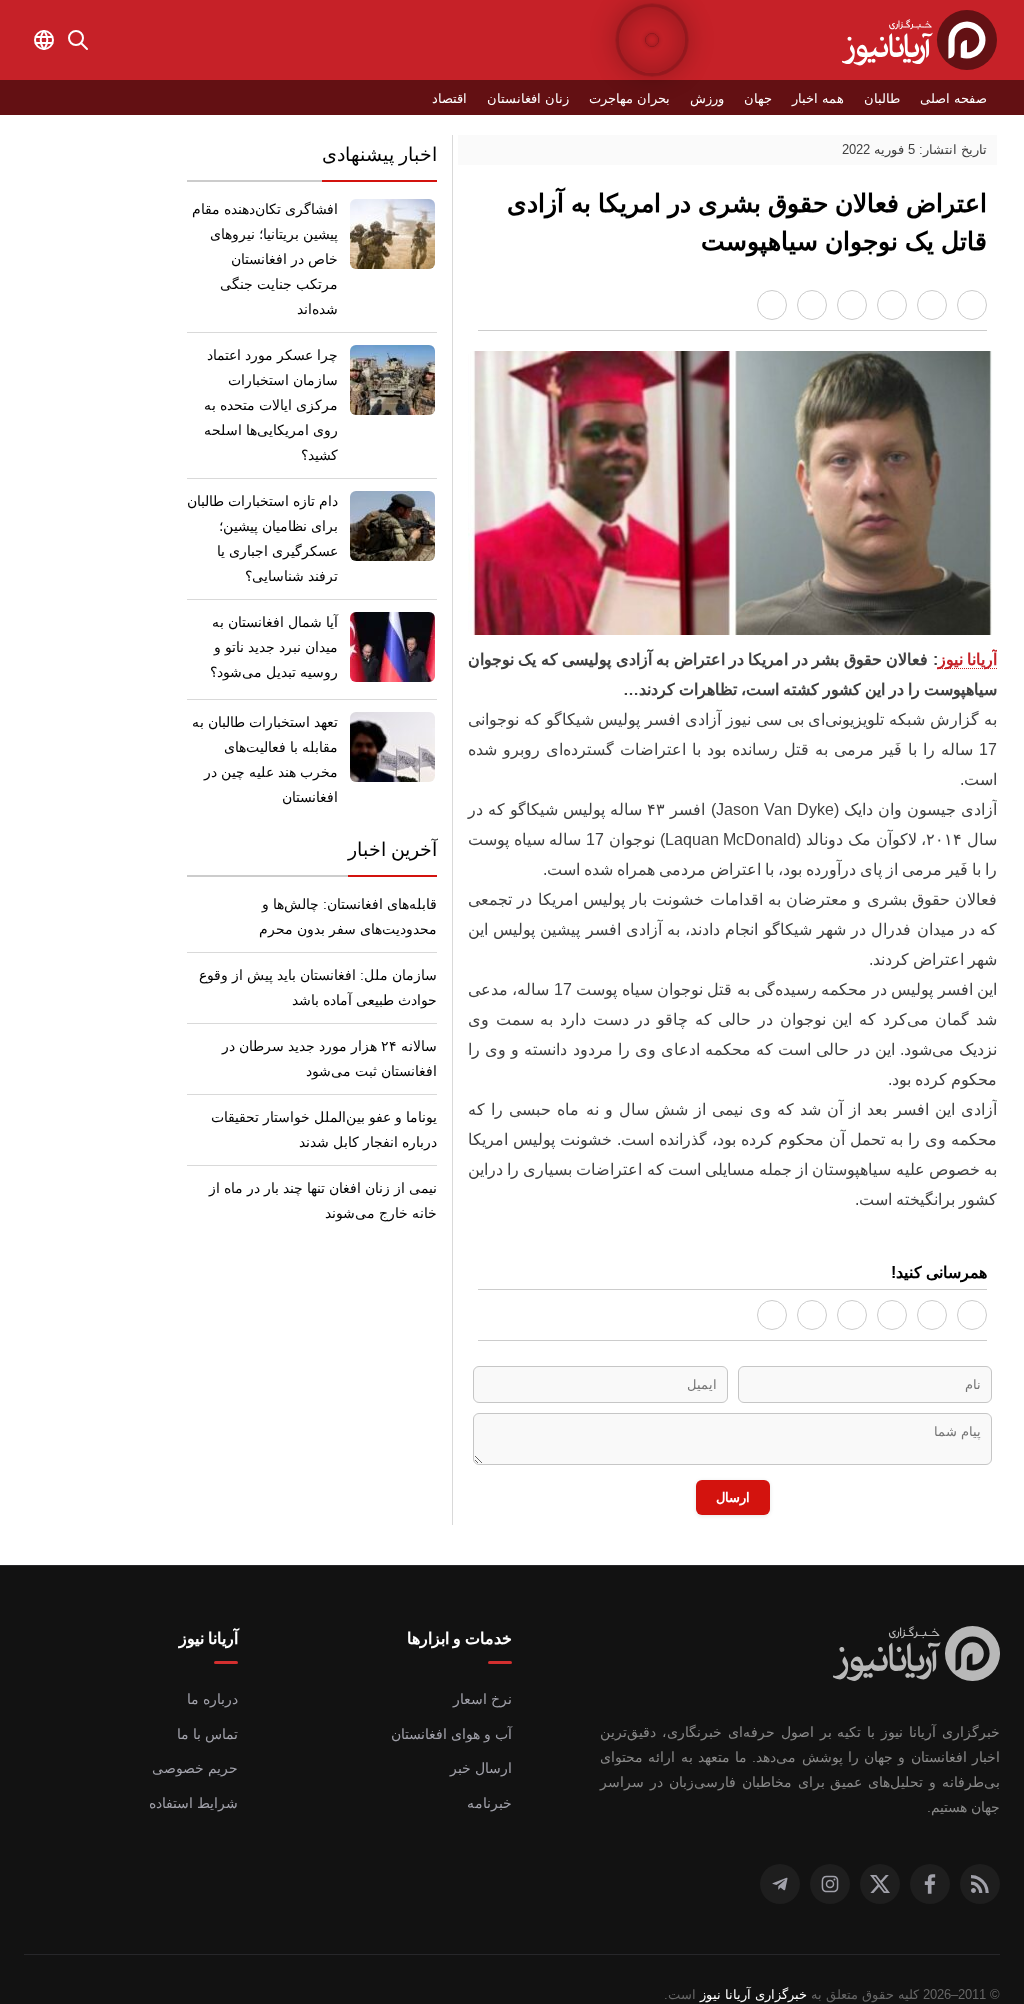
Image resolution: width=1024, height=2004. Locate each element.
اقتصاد (486, 98)
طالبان (889, 98)
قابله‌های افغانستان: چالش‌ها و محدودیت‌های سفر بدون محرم (350, 866)
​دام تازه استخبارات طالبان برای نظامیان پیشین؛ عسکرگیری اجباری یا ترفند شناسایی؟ (267, 488)
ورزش (722, 98)
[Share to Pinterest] (852, 305)
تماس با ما (208, 1727)
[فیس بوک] (930, 1852)
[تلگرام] (780, 1852)
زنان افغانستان (559, 98)
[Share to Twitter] (892, 305)
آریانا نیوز (967, 661)
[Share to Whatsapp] (932, 305)
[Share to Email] (772, 305)
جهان (769, 98)
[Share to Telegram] (812, 305)
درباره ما (215, 1692)
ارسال (732, 1487)
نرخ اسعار (485, 1692)
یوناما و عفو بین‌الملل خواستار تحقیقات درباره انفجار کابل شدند (329, 1079)
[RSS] (980, 1852)
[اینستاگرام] (830, 1852)
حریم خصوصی (198, 1761)
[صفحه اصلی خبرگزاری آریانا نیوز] (916, 1649)
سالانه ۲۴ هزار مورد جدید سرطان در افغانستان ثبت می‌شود (339, 1008)
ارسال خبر (485, 1761)
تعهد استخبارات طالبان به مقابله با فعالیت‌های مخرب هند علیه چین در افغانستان (263, 709)
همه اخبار (828, 98)
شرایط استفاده (197, 1796)
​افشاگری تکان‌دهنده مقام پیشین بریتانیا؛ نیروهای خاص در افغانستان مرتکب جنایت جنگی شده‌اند (265, 246)
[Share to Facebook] (972, 305)
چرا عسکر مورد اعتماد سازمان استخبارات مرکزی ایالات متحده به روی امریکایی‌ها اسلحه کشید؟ (269, 367)
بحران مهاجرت (652, 98)
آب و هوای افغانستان (453, 1727)
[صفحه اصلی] (919, 40)
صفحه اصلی (956, 98)
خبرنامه (492, 1796)
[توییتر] (880, 1852)
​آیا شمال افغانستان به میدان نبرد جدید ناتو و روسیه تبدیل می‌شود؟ (277, 597)
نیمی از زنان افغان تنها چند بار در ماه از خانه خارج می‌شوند (316, 1150)
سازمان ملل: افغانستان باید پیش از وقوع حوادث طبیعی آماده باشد (325, 937)
